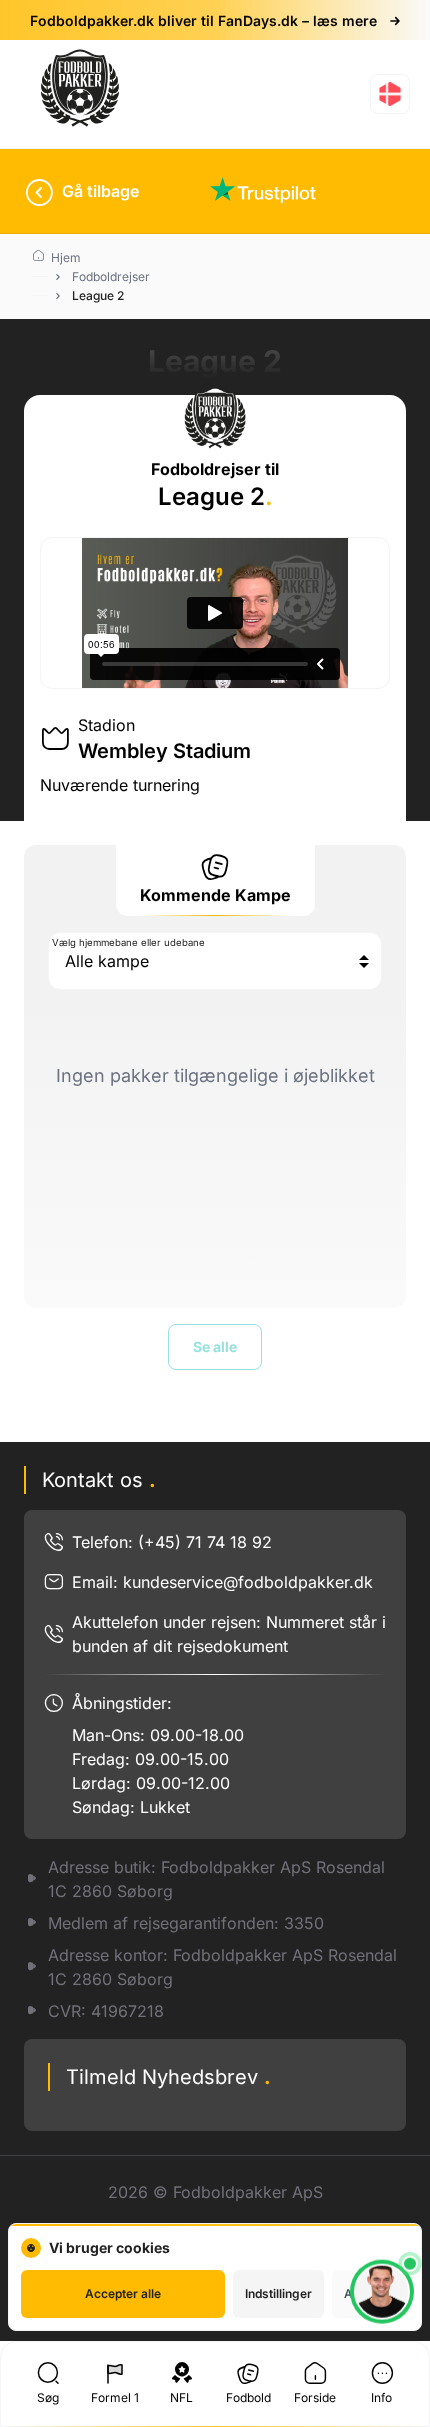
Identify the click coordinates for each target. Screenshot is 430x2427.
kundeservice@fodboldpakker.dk (248, 1582)
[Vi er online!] (382, 2297)
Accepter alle (123, 2293)
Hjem (64, 257)
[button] (390, 94)
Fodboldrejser (111, 276)
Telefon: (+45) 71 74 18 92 (172, 1542)
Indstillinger (278, 2293)
